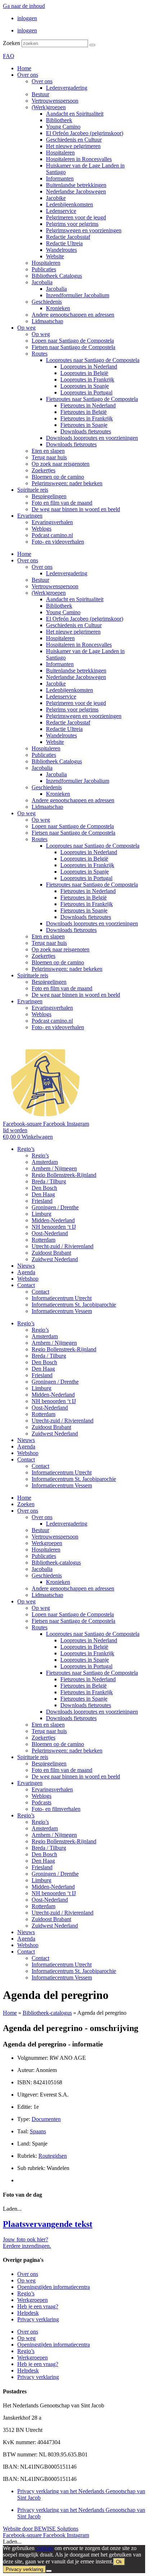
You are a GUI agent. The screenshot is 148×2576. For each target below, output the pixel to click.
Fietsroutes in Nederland (88, 405)
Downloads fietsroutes (86, 431)
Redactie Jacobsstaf (68, 237)
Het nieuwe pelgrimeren (73, 146)
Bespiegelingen (49, 496)
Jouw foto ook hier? (26, 2239)
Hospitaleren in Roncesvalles (79, 159)
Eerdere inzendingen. (27, 2246)
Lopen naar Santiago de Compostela (73, 341)
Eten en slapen (48, 451)
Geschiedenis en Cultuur (74, 140)
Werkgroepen (47, 1543)
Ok (119, 2562)
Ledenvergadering (67, 88)
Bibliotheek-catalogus (56, 1562)
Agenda (26, 1272)
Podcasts (41, 1802)
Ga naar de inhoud (24, 6)
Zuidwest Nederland (55, 1259)
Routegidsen (53, 2156)
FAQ (9, 56)
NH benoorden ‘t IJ (54, 1227)
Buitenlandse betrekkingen (76, 185)
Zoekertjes (43, 470)
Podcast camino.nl (52, 535)
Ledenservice (61, 211)
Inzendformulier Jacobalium (78, 295)
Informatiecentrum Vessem (62, 1311)
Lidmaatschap (47, 321)
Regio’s (26, 1149)
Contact (26, 1285)
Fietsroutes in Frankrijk (87, 418)
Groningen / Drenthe (55, 1207)
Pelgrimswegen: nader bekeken (67, 483)
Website (55, 256)
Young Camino (63, 127)
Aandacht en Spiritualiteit (75, 114)
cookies (45, 2548)
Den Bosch (44, 1188)
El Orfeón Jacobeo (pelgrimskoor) (85, 133)
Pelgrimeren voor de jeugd (76, 217)
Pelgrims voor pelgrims (72, 224)
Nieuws (26, 1266)
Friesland (42, 1201)
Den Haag (43, 1194)
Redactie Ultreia (64, 243)
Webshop (28, 1279)
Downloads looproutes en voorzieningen (92, 438)
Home (24, 68)
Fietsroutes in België (84, 412)
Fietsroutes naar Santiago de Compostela (92, 399)
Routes (40, 354)
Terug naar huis (49, 457)
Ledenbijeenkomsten (70, 204)
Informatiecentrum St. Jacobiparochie (74, 1305)
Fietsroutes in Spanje (84, 425)
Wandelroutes (61, 250)
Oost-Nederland (50, 1233)
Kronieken (58, 308)
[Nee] (49, 2571)
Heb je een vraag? (38, 2306)
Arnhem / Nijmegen (54, 1168)
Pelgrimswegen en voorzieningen (84, 230)
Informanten (60, 178)
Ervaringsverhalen (52, 522)
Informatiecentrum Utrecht (62, 1298)
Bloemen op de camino (58, 477)
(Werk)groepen (49, 107)
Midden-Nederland (53, 1220)
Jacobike (56, 198)
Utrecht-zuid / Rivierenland (63, 1246)
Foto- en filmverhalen (56, 1809)
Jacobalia (42, 282)
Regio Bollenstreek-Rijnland (64, 1175)
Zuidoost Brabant (51, 1253)
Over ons (28, 75)
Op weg (26, 328)
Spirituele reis (33, 490)
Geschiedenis (47, 302)
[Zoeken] (92, 45)
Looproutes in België (84, 373)
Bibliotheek (59, 120)
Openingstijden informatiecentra (54, 2287)
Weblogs (41, 529)
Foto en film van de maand (62, 503)
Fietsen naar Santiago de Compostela (73, 347)
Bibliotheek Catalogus (57, 276)
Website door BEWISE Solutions (41, 2529)
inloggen (27, 18)
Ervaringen (30, 516)
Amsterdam (45, 1162)
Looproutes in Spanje (85, 386)
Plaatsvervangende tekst (48, 2224)
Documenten (46, 2119)
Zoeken (11, 43)
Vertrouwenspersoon (55, 101)
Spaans (38, 2131)
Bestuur (40, 94)
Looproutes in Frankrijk (87, 380)
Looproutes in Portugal (86, 392)
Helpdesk (28, 2313)
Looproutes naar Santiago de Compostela (93, 360)
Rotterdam (43, 1240)
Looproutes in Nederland (89, 367)
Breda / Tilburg (49, 1181)
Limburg (41, 1214)
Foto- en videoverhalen (58, 542)
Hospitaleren (60, 153)
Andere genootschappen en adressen (73, 315)
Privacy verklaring (38, 2319)
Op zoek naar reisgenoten (61, 464)
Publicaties (44, 269)
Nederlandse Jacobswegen (76, 191)
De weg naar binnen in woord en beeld (76, 509)
